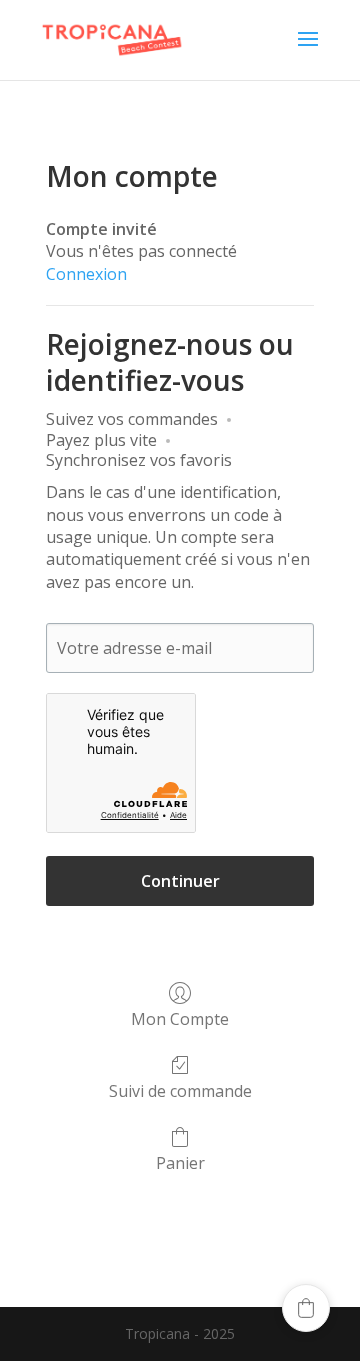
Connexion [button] (86, 274)
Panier (180, 1162)
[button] (306, 1308)
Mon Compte (180, 1018)
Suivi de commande (180, 1090)
